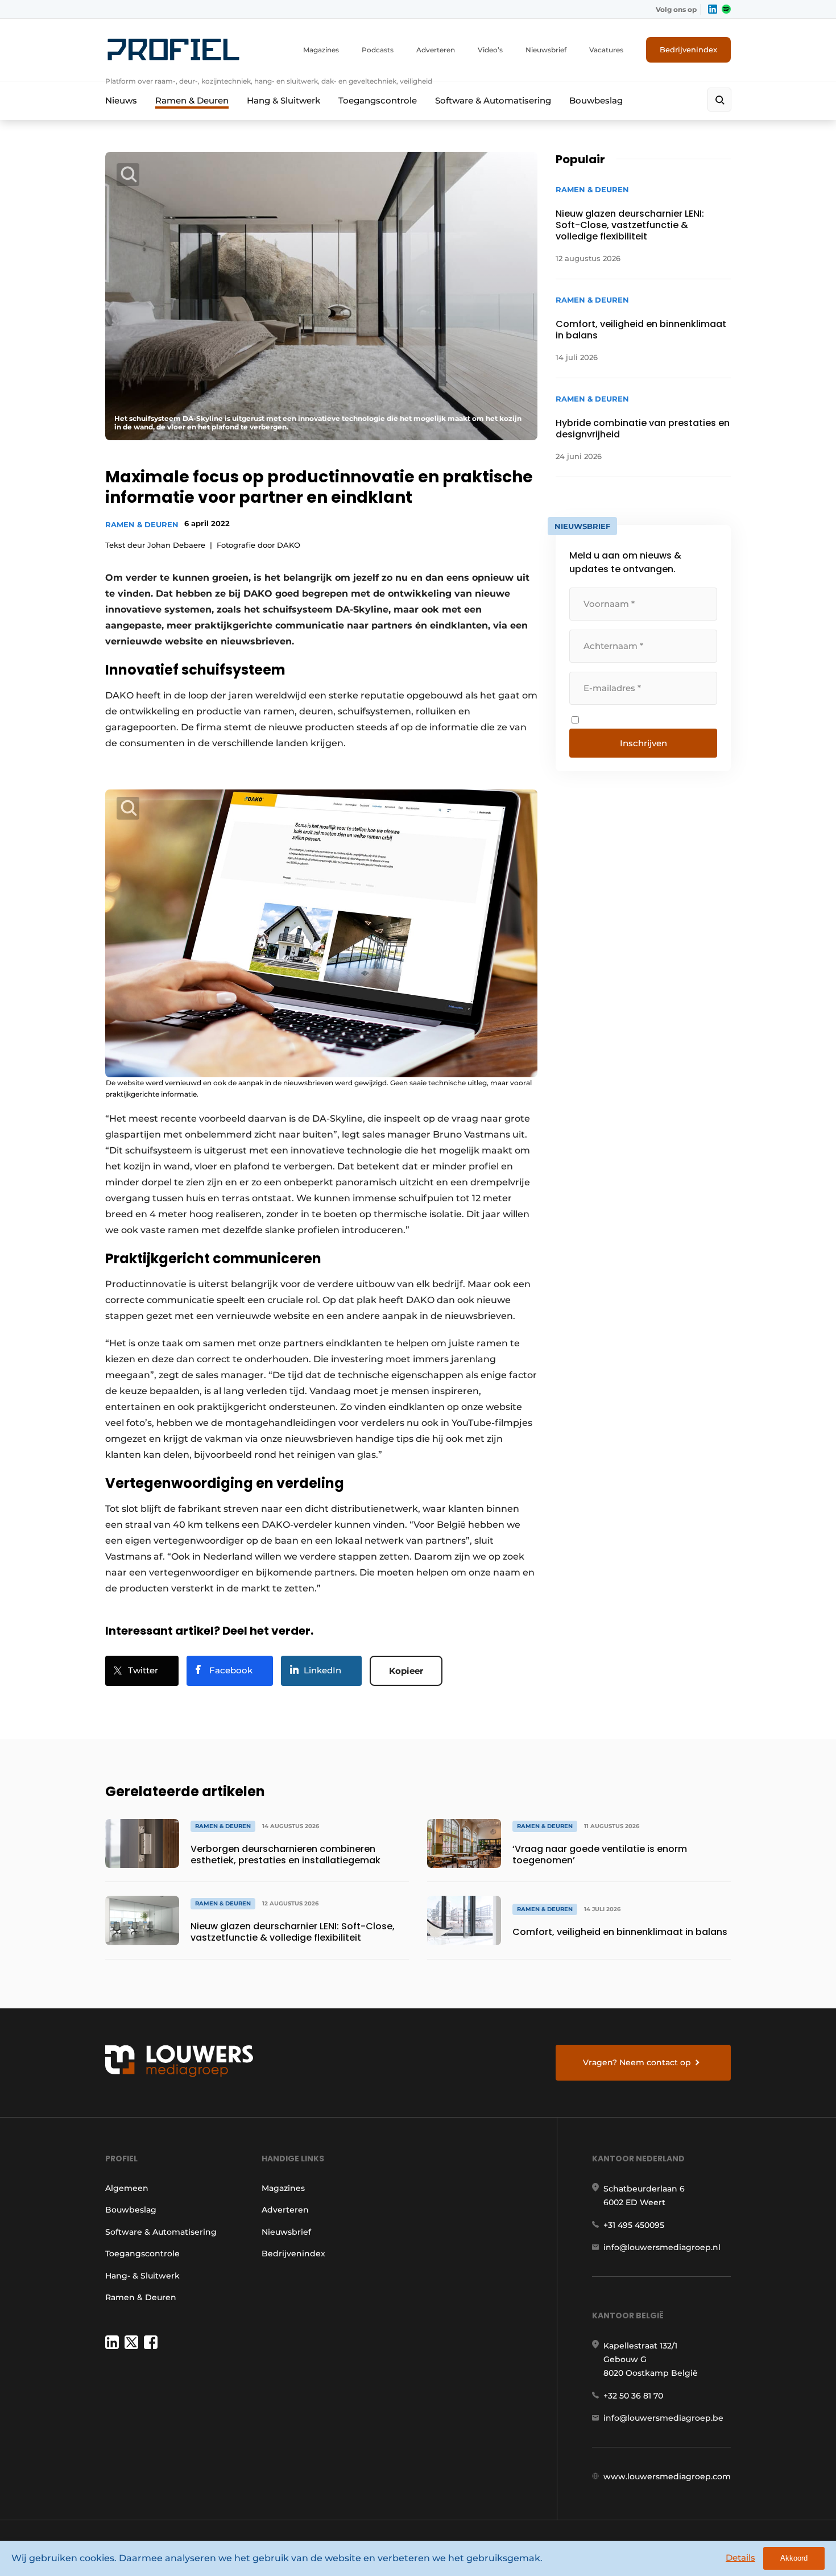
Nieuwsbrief (546, 50)
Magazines (321, 50)
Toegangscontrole (378, 100)
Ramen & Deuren (192, 100)
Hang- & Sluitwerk (142, 2276)
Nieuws (121, 100)
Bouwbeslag (596, 100)
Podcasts (378, 50)
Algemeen (127, 2188)
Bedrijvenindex (688, 49)
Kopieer (406, 1671)
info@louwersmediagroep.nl (662, 2247)
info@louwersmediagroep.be (663, 2418)
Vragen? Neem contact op (637, 2062)
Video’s (490, 50)
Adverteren (436, 50)
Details (740, 2558)
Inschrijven (643, 743)
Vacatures (606, 50)
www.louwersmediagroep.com (667, 2476)
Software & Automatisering (493, 100)
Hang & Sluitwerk (284, 100)
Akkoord (794, 2558)
